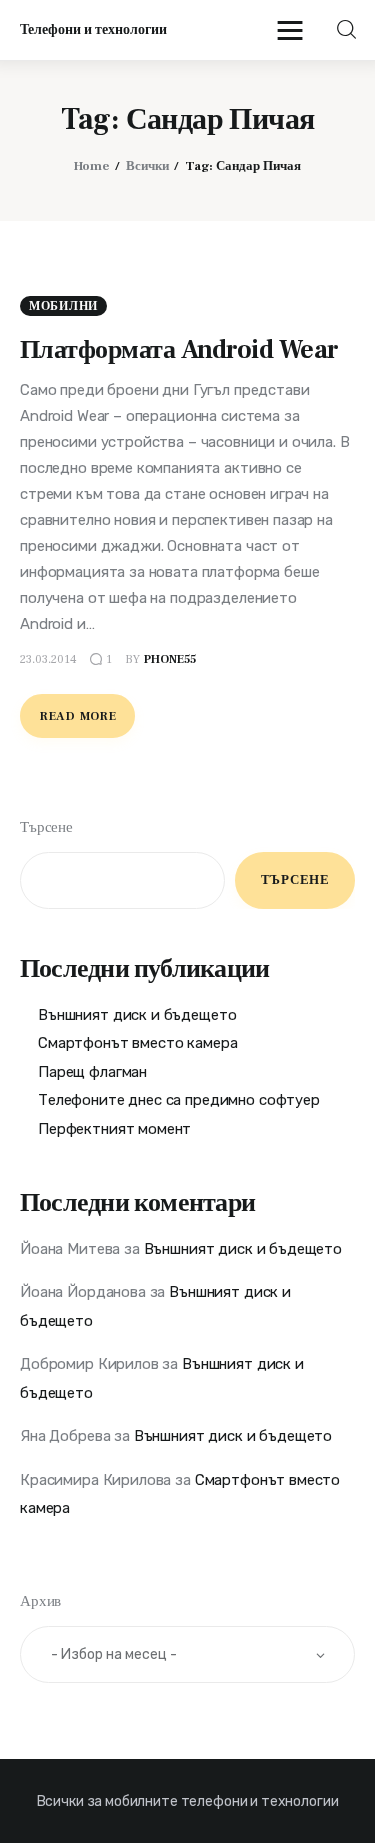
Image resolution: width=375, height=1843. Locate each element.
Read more (78, 716)
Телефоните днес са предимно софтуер (179, 1100)
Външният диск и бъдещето (137, 1015)
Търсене (46, 827)
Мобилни (63, 306)
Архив (40, 1601)
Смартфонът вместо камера (137, 1043)
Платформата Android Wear (179, 350)
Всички (147, 166)
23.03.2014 (48, 659)
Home (91, 166)
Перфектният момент (114, 1129)
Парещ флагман (92, 1072)
